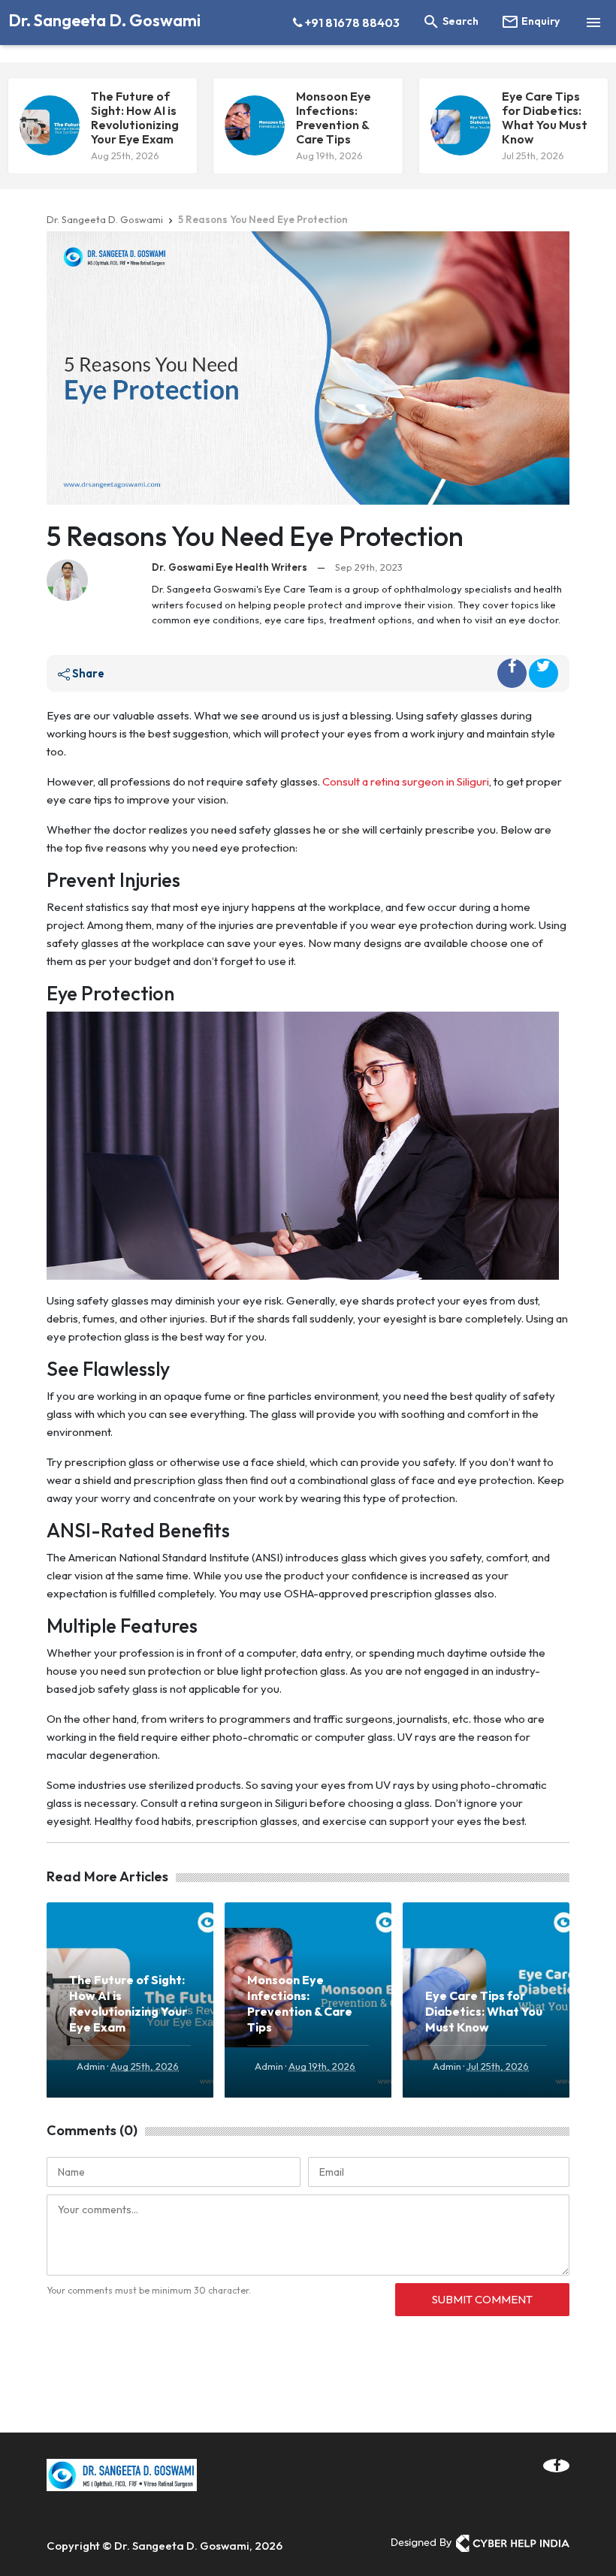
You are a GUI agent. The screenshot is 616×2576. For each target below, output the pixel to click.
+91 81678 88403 (351, 23)
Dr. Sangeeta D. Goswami (104, 20)
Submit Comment (482, 2299)
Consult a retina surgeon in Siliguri (406, 781)
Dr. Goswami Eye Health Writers (229, 567)
